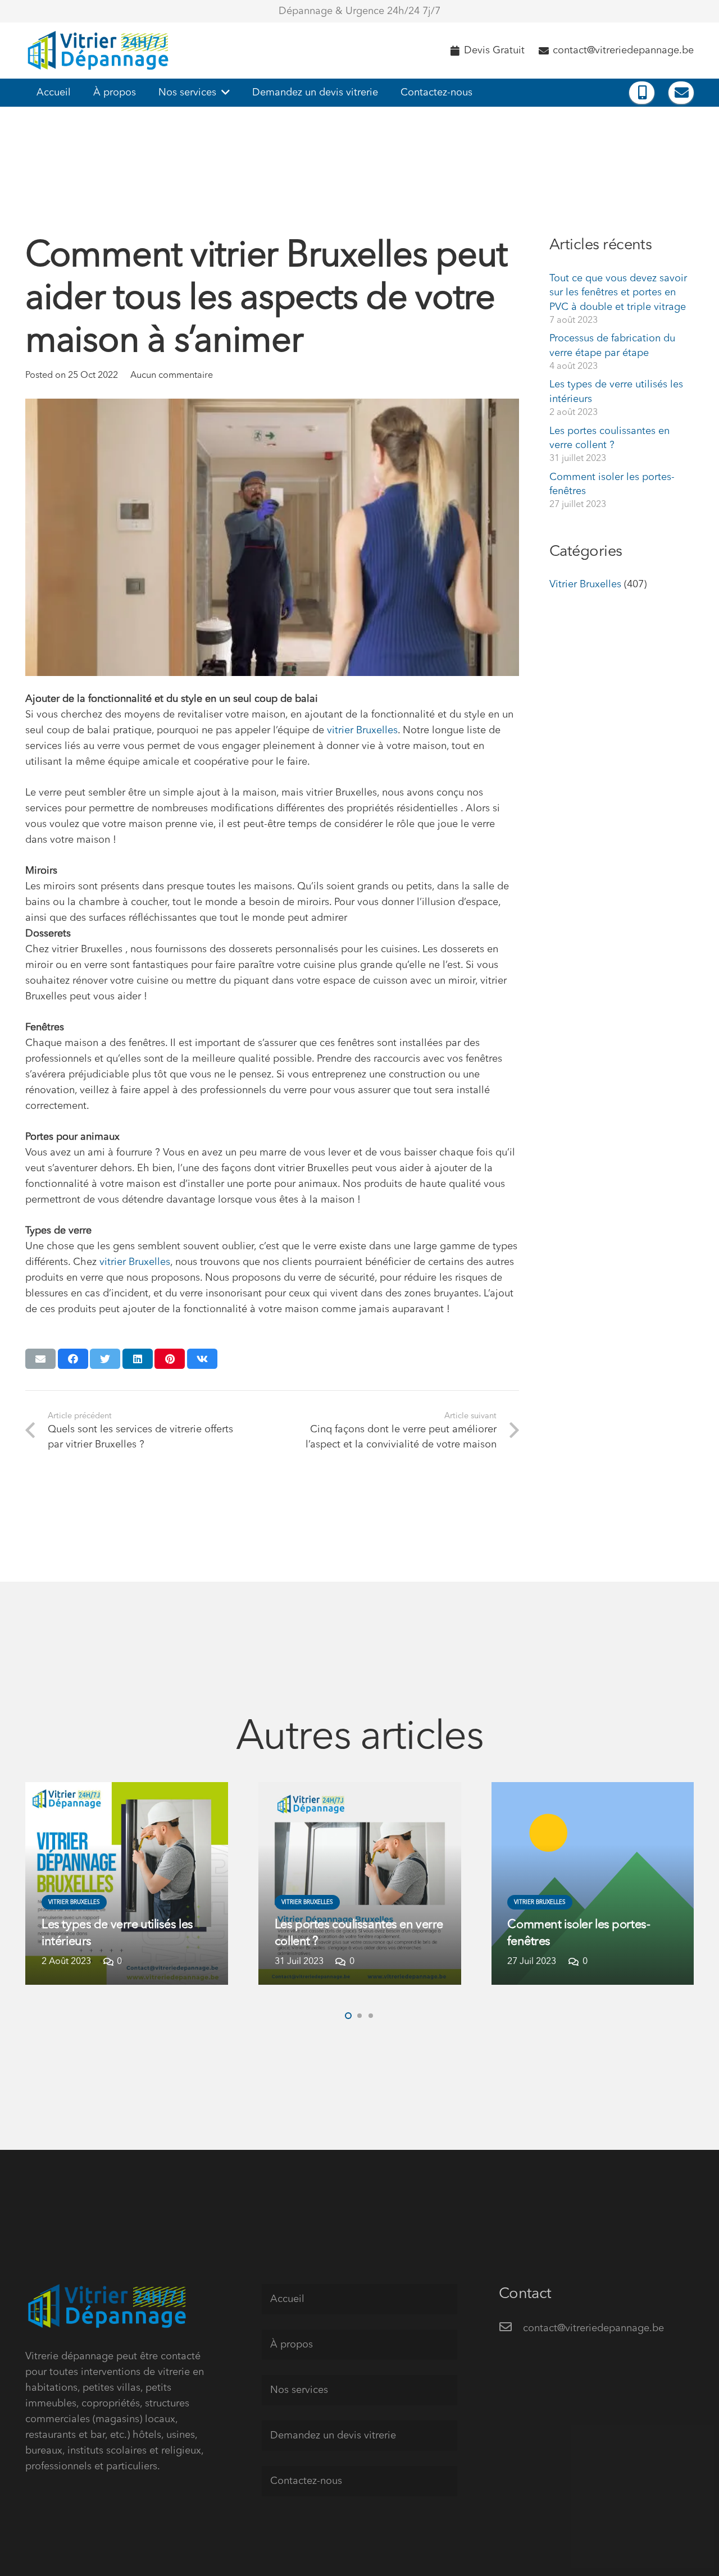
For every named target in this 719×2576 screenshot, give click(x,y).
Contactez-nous (306, 2481)
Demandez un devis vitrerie (333, 2436)
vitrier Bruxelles (362, 730)
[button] (348, 2016)
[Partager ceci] (73, 1359)
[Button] (642, 93)
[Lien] (100, 51)
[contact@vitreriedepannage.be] (511, 2328)
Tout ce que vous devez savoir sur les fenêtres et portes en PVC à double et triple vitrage (618, 293)
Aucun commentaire (172, 376)
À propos (292, 2345)
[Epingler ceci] (170, 1359)
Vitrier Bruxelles (585, 584)
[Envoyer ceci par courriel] (40, 1359)
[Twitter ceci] (105, 1359)
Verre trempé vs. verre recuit (581, 1942)
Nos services (299, 2390)
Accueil (287, 2299)
